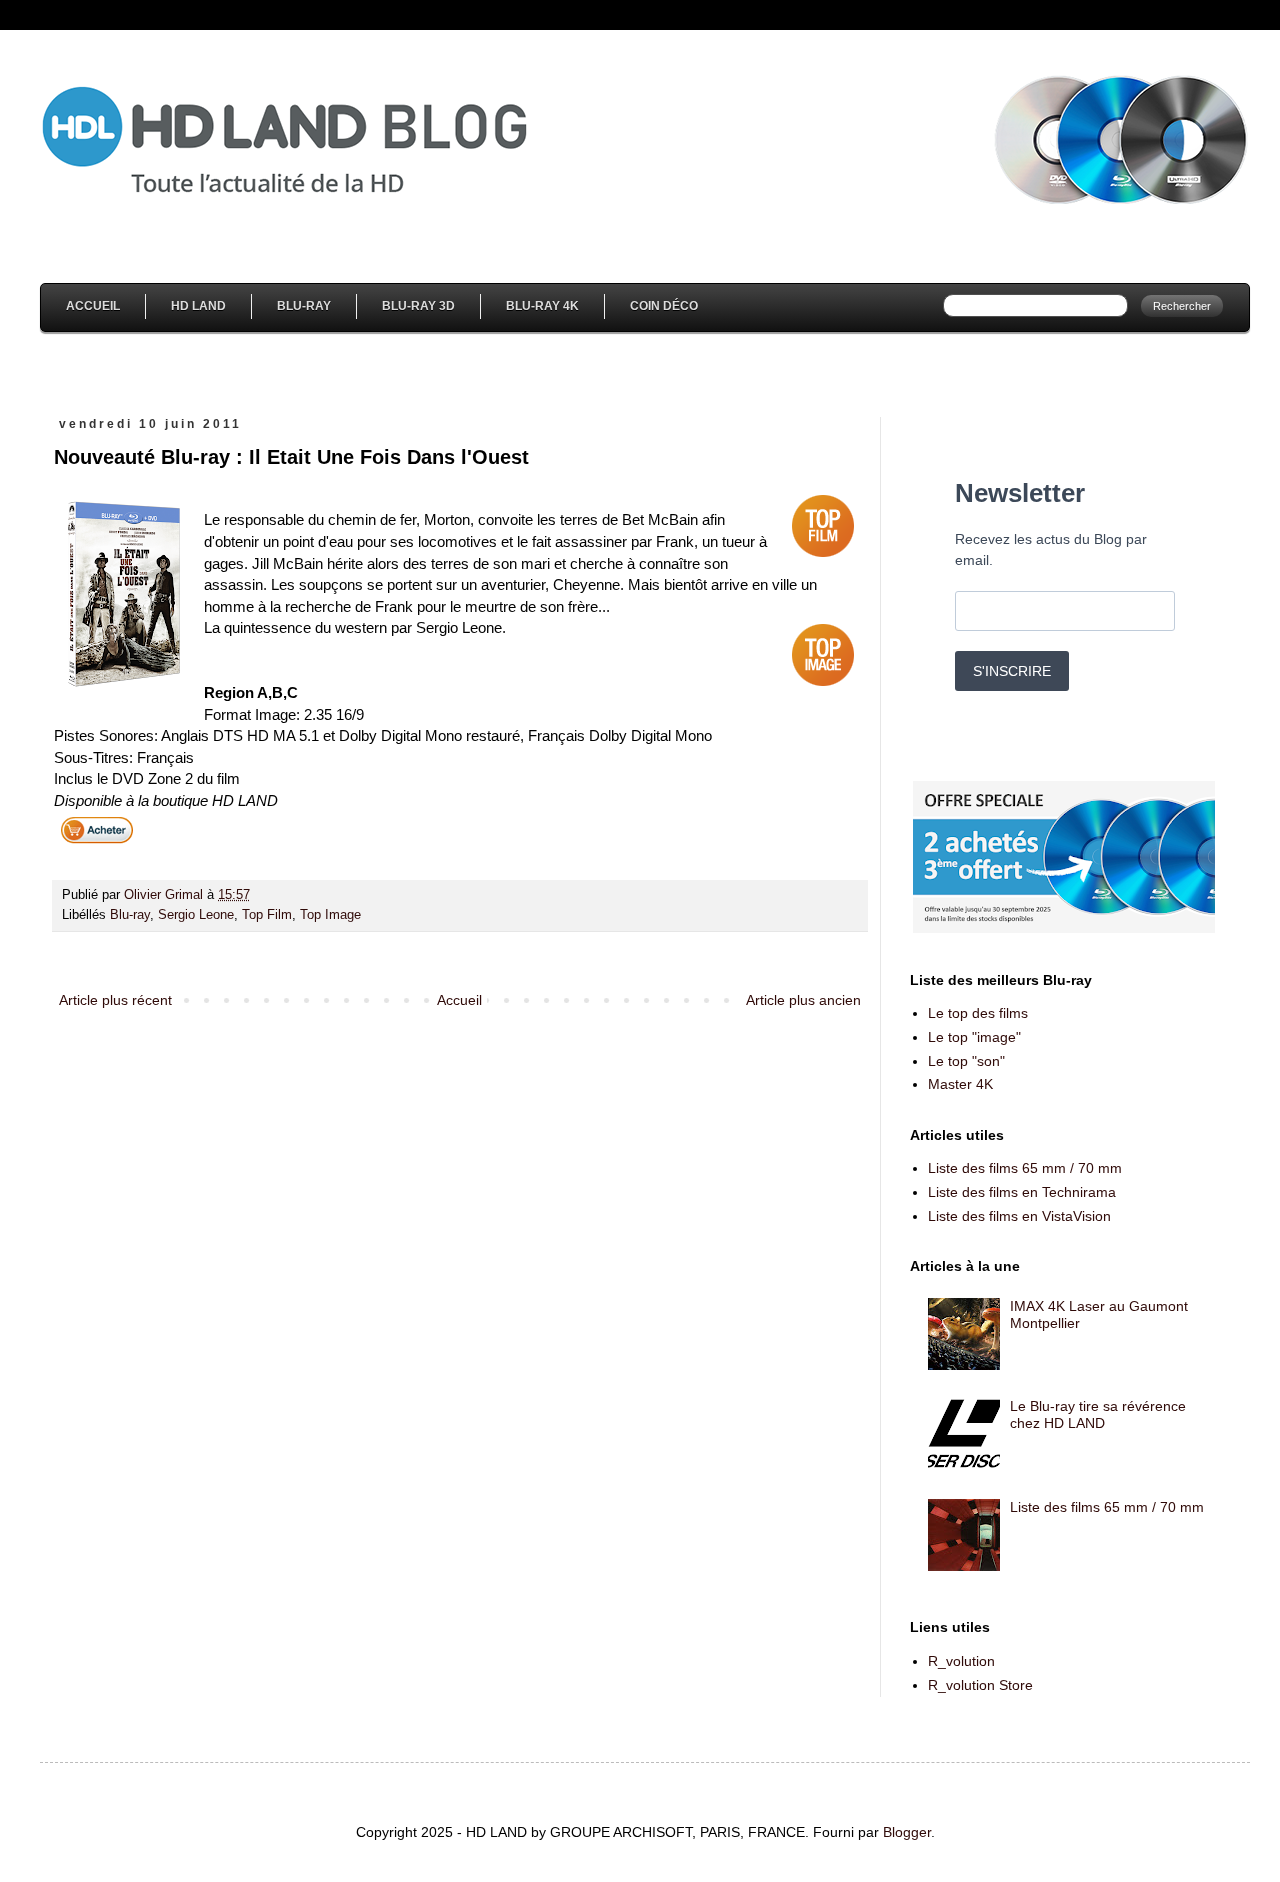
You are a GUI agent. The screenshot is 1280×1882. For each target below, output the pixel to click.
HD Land (198, 306)
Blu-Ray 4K (542, 306)
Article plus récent (115, 1000)
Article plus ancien (803, 1000)
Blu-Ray (304, 306)
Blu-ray (130, 915)
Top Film (267, 915)
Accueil (93, 306)
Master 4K (960, 1084)
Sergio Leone (196, 915)
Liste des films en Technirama (1022, 1192)
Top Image (330, 915)
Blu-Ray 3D (418, 306)
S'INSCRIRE (1012, 671)
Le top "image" (974, 1037)
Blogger (907, 1832)
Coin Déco (664, 306)
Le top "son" (966, 1061)
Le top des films (978, 1013)
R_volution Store (980, 1685)
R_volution (961, 1661)
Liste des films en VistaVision (1019, 1216)
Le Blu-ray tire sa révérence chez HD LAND (1098, 1414)
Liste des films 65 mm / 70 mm (1025, 1168)
